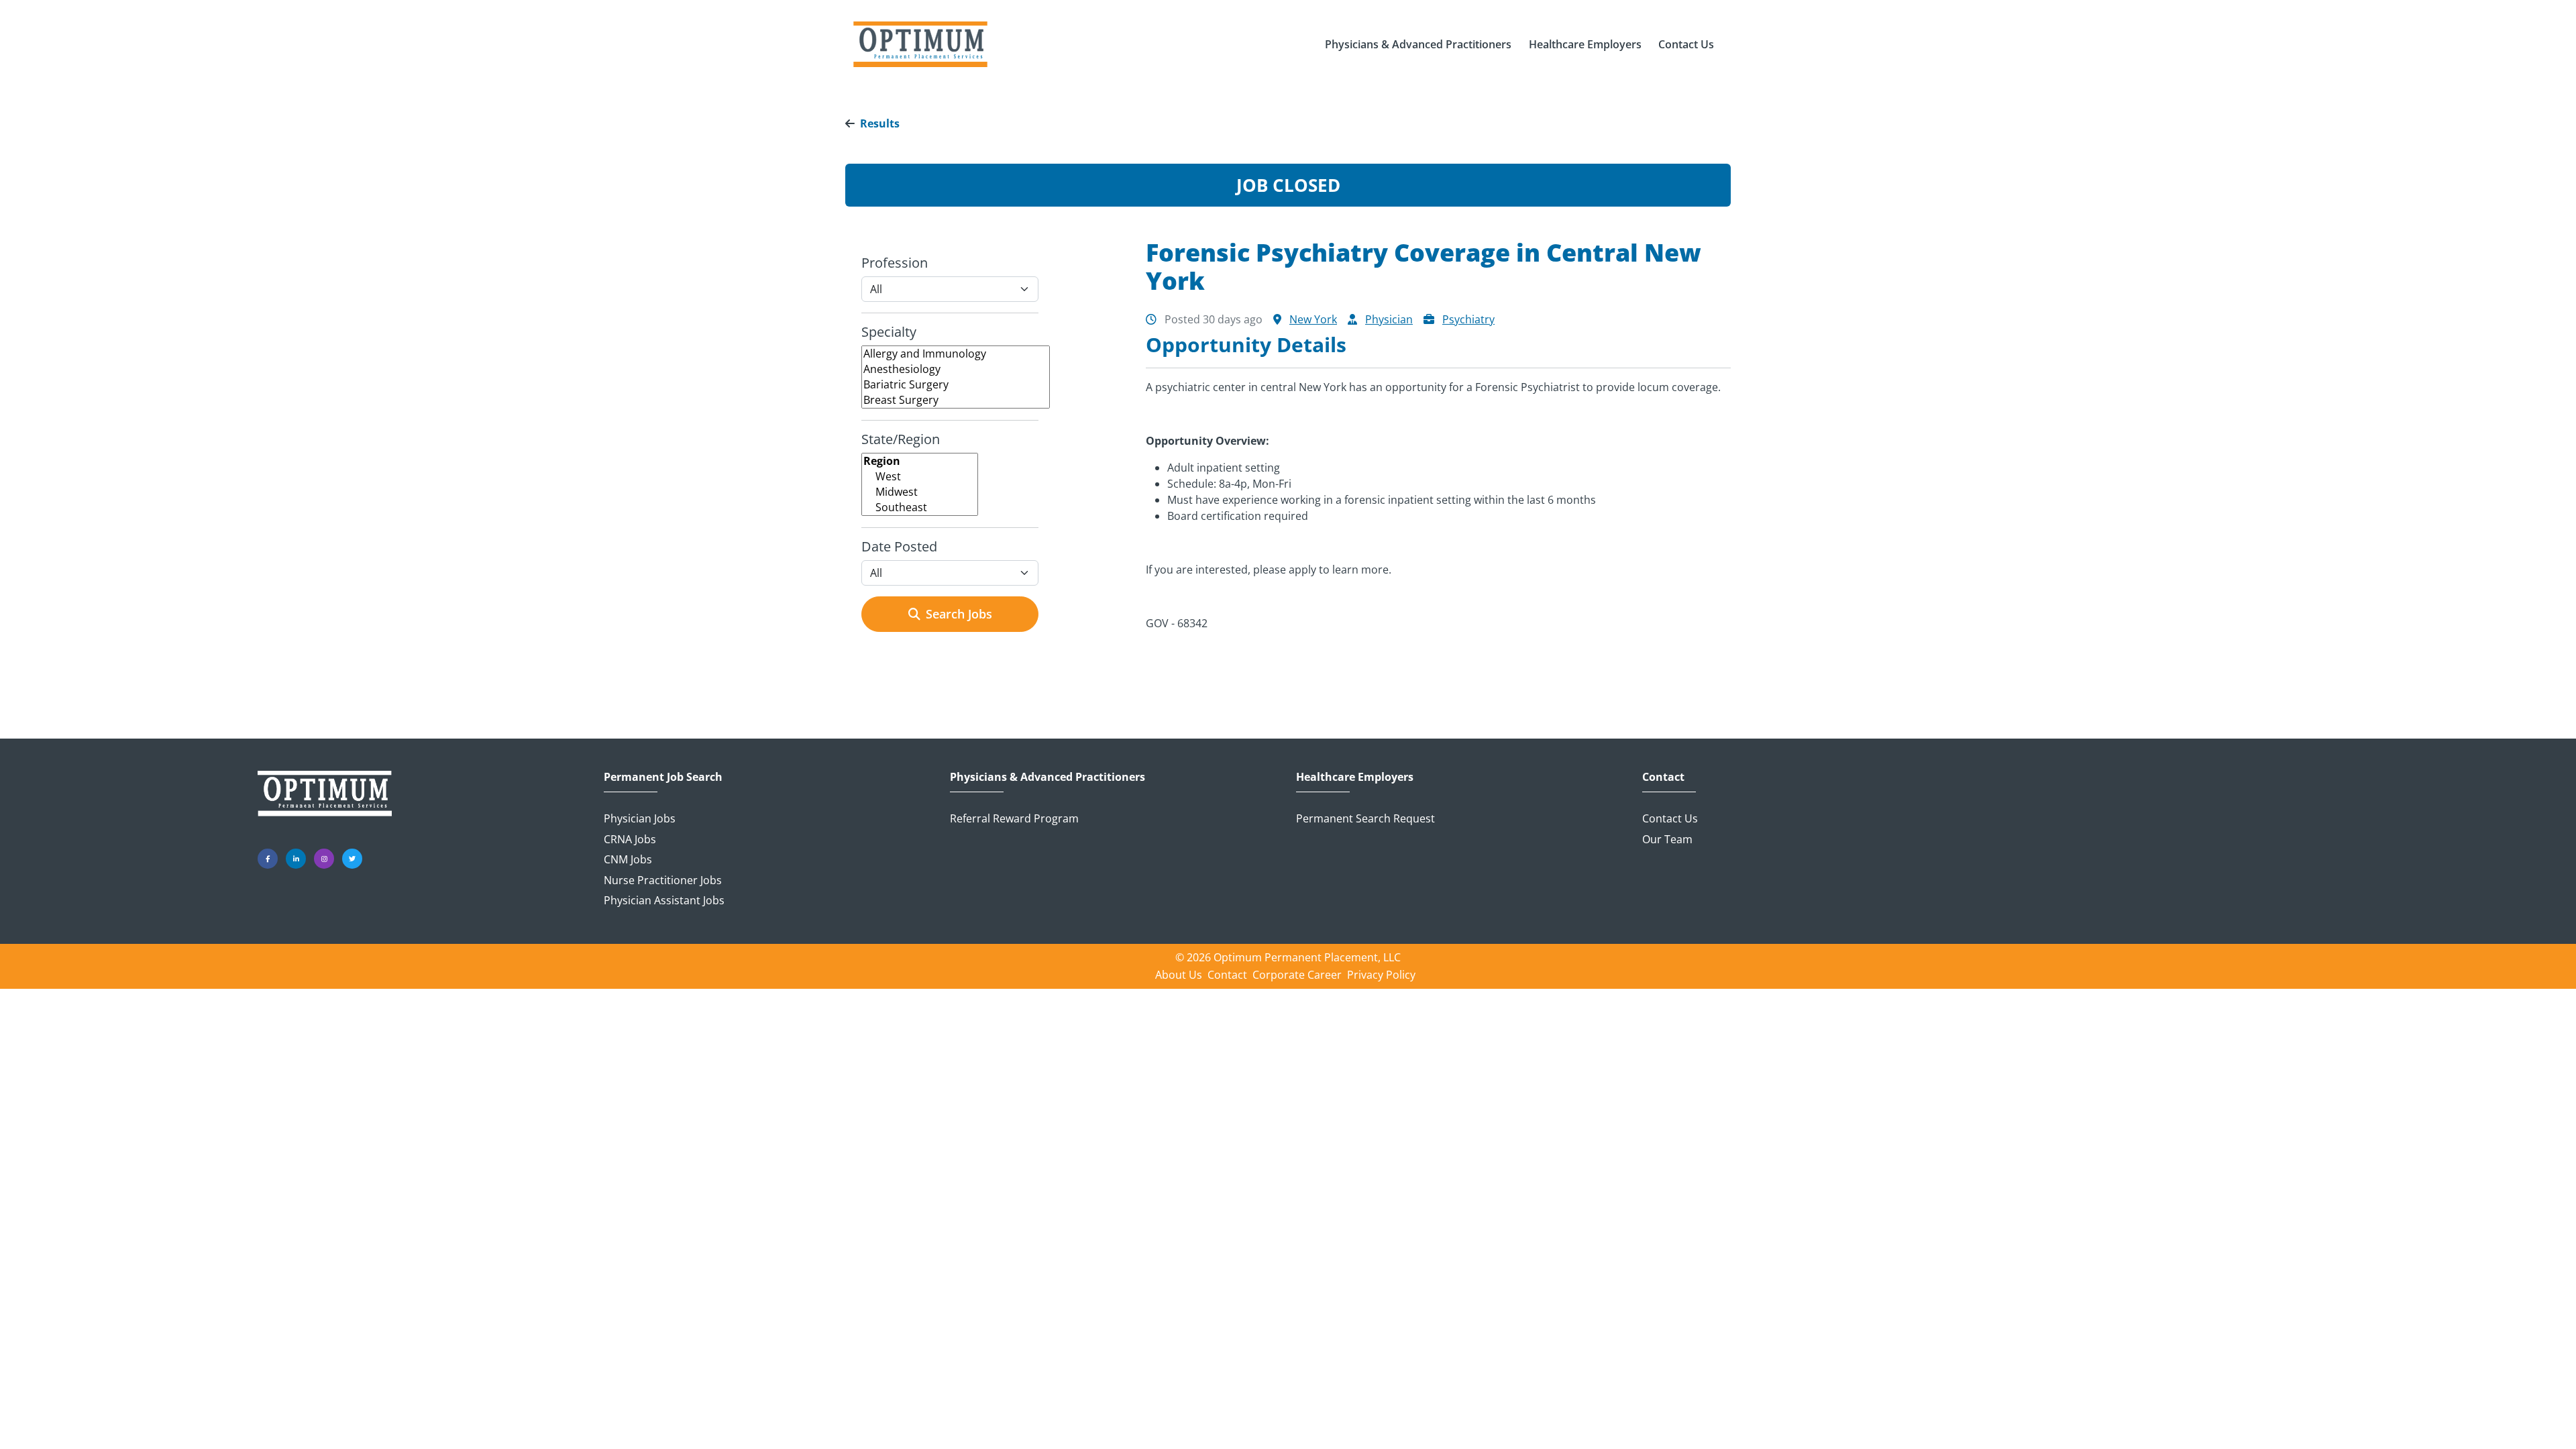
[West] (920, 477)
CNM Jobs (628, 859)
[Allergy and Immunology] (956, 354)
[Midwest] (920, 492)
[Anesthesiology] (956, 369)
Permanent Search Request (1365, 818)
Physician (1389, 319)
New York (1313, 319)
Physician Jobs (640, 818)
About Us (1179, 975)
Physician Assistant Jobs (664, 900)
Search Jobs (959, 614)
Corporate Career (1297, 975)
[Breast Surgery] (956, 400)
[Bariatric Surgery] (956, 385)
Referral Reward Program (1014, 818)
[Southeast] (920, 507)
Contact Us (1670, 818)
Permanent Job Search (663, 777)
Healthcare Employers (1355, 777)
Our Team (1667, 839)
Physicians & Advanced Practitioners (1048, 777)
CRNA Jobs (630, 839)
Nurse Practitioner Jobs (663, 880)
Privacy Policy (1381, 975)
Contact (1663, 777)
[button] (1418, 44)
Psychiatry (1468, 319)
